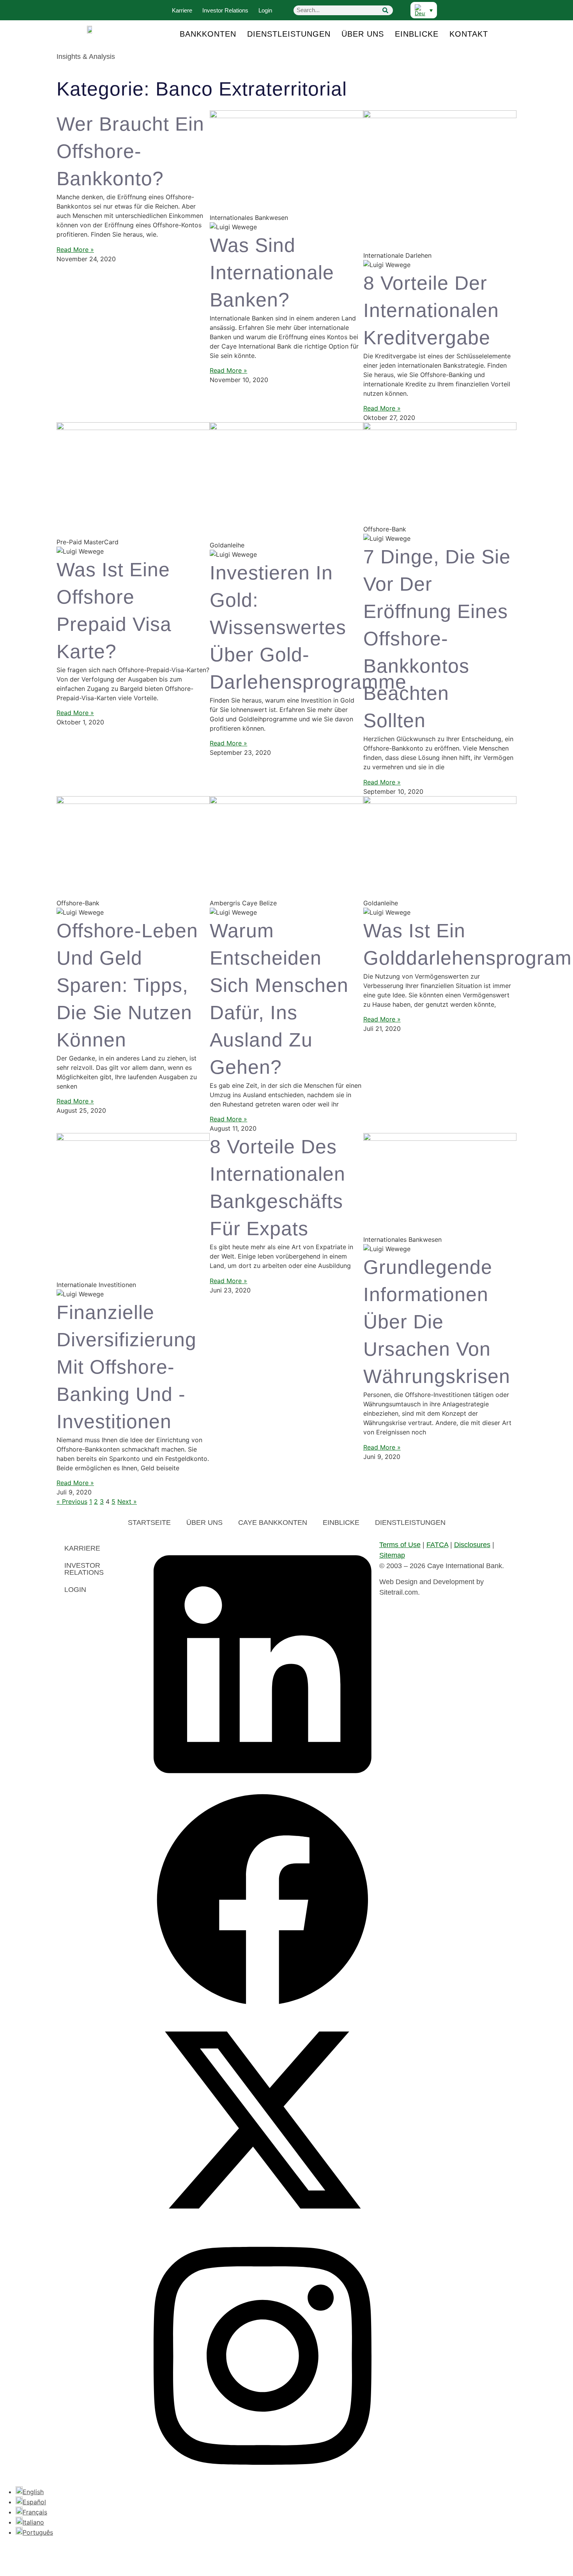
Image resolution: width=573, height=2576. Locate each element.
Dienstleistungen (289, 34)
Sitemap (392, 1555)
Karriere (182, 10)
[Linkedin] (263, 1786)
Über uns (363, 34)
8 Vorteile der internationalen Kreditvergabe (431, 310)
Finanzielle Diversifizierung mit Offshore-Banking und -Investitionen (126, 1367)
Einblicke (417, 34)
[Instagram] (263, 2478)
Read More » (75, 250)
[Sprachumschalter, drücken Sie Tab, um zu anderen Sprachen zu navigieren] (424, 10)
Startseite (149, 1523)
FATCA (437, 1545)
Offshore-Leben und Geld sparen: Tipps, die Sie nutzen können (127, 985)
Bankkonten (208, 34)
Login (265, 10)
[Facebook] (263, 2006)
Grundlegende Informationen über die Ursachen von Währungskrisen (437, 1322)
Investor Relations (225, 10)
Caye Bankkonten (273, 1523)
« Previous (72, 1501)
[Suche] (385, 10)
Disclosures (472, 1545)
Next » (127, 1501)
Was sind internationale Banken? (272, 273)
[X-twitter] (263, 2227)
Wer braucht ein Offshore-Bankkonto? (130, 151)
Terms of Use (400, 1545)
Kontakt (469, 34)
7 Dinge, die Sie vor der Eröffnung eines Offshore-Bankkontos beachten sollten (437, 639)
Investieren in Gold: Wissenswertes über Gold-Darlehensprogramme (308, 627)
